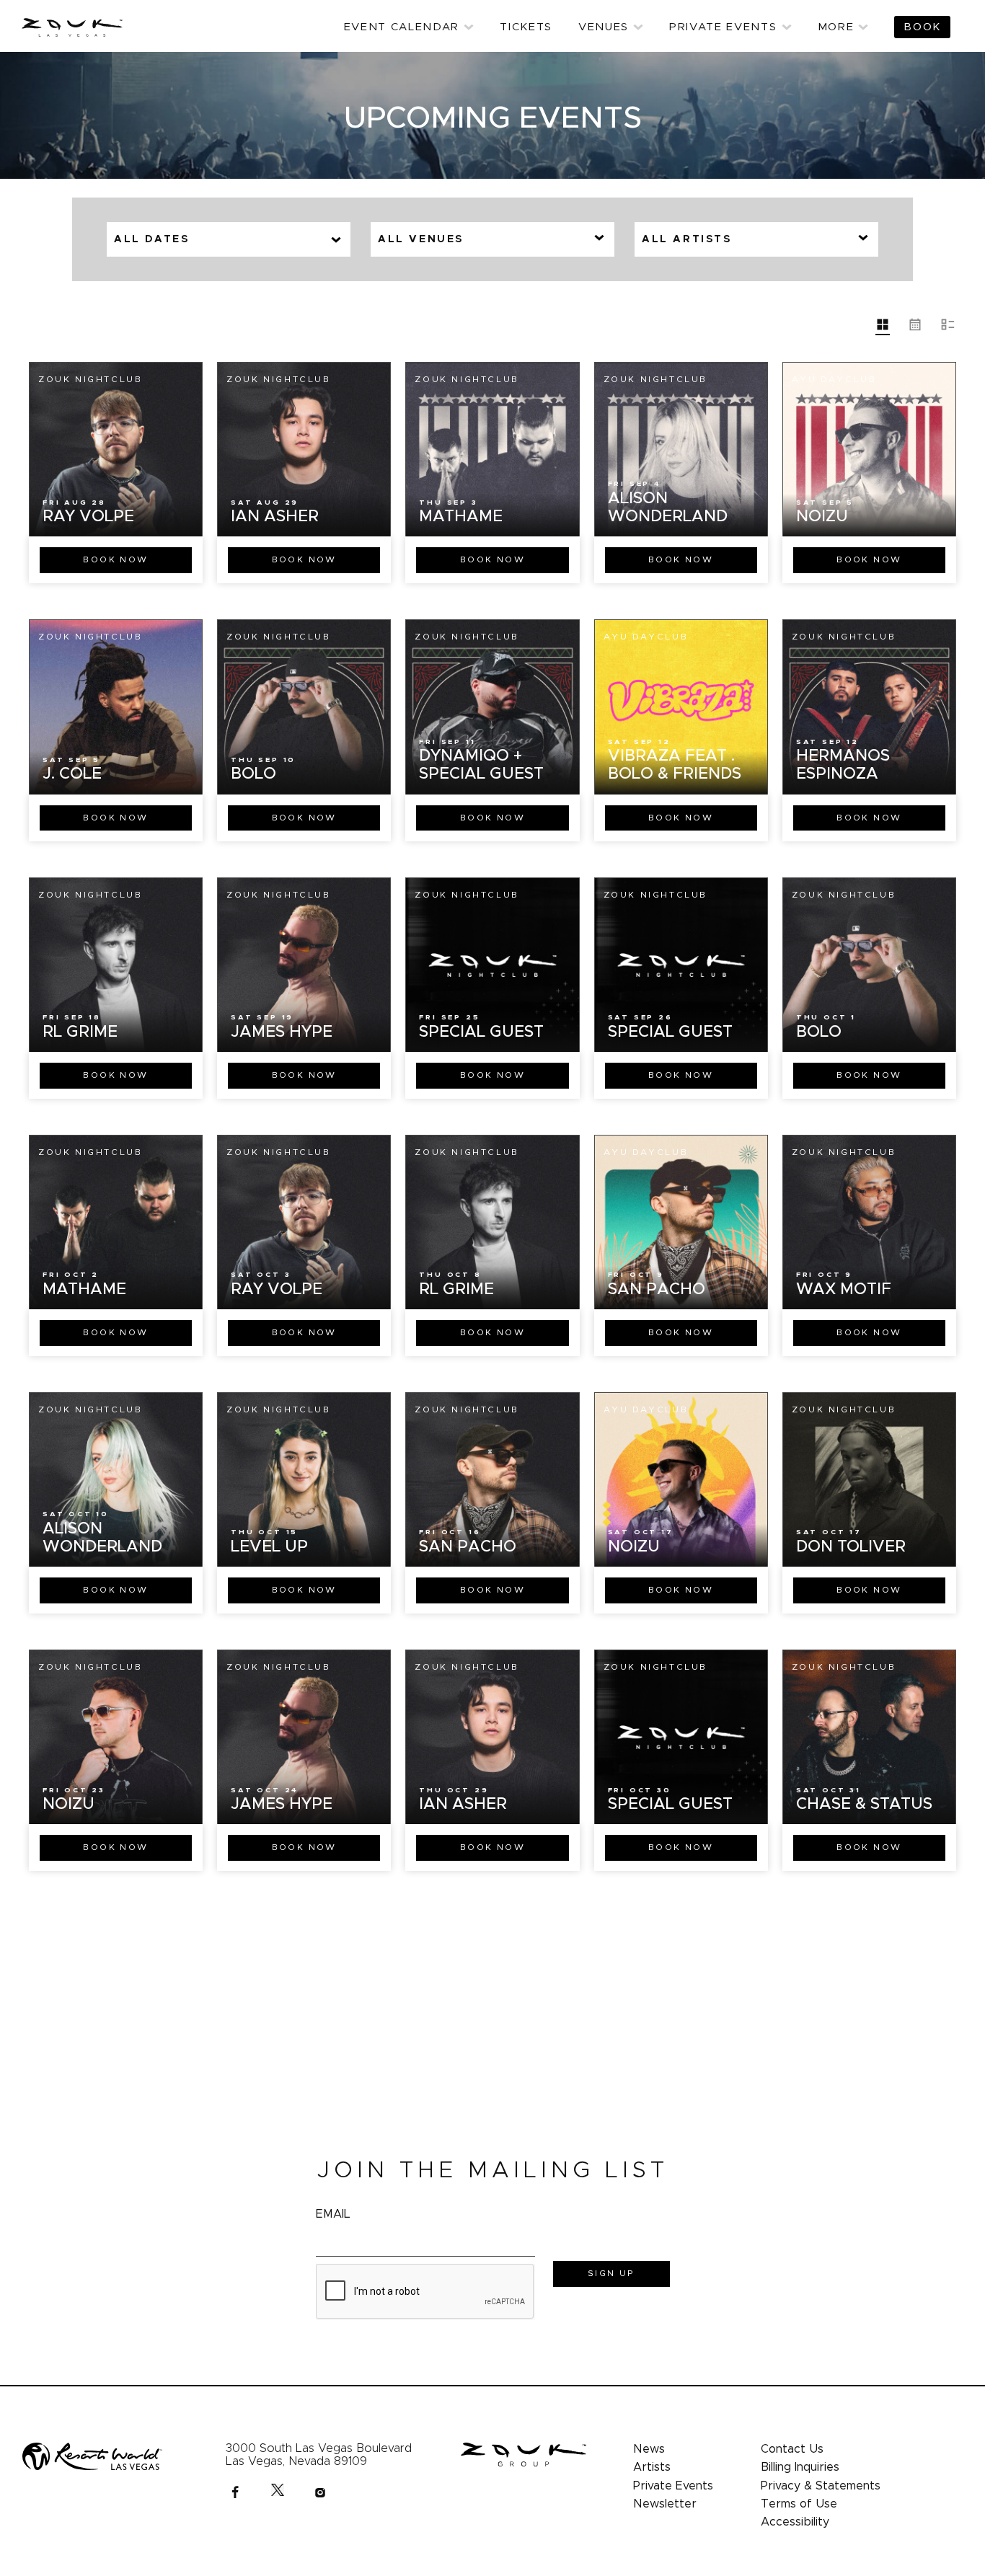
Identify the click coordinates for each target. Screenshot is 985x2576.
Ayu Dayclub (834, 379)
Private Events (673, 2486)
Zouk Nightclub (90, 379)
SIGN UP (611, 2273)
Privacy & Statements (821, 2486)
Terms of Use (799, 2504)
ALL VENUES (421, 239)
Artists (652, 2467)
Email (333, 2214)
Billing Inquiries (800, 2467)
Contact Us (792, 2449)
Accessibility (795, 2522)
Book (115, 559)
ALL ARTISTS (687, 239)
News (649, 2449)
